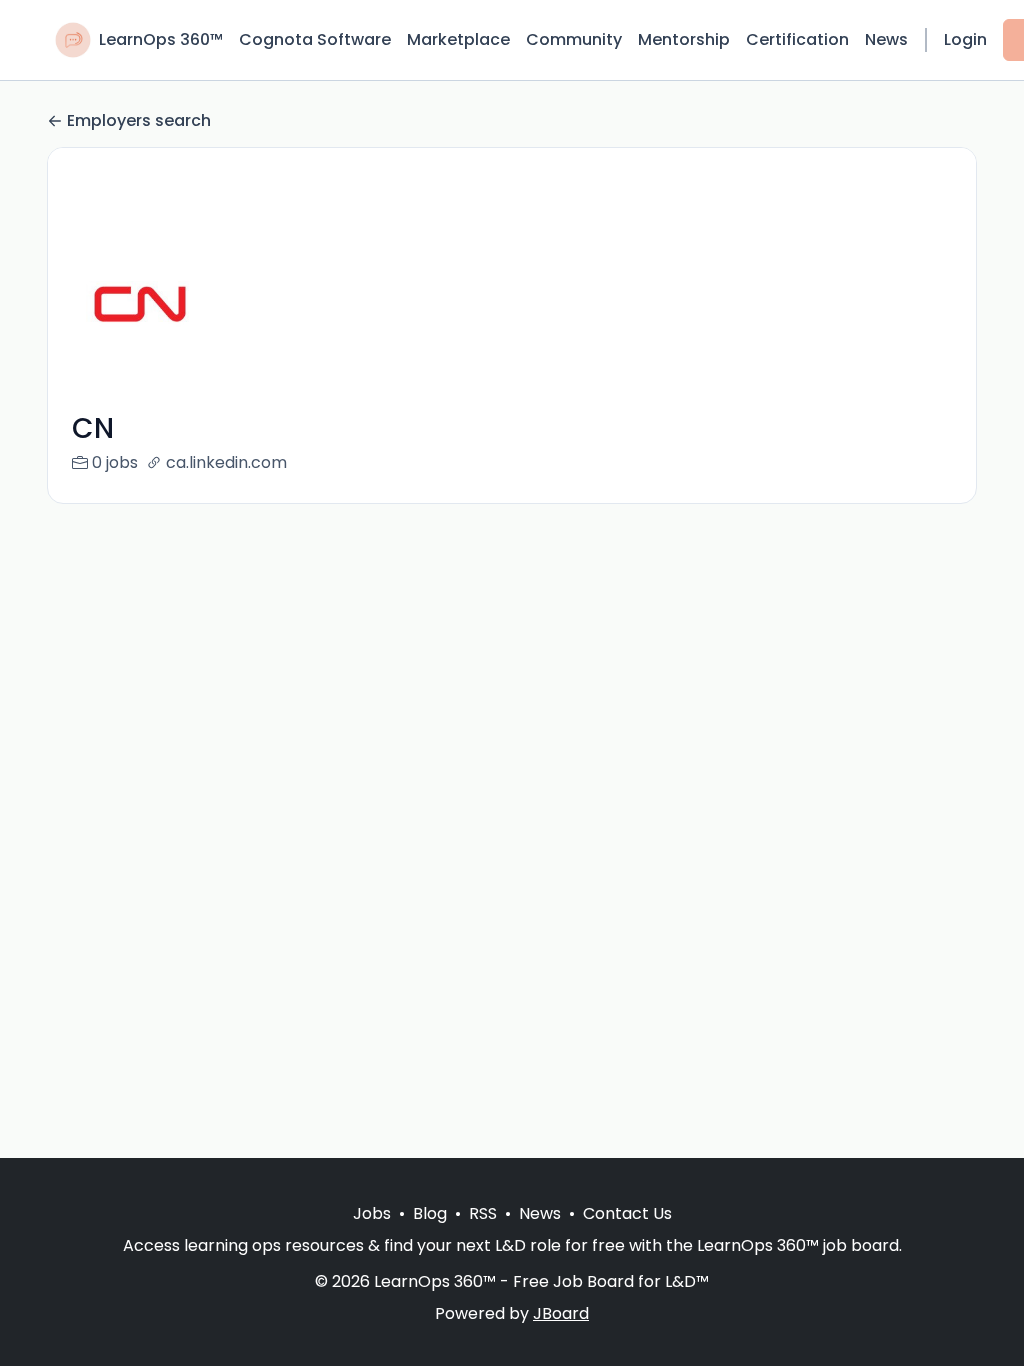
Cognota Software (315, 39)
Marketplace (458, 39)
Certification (797, 39)
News (886, 39)
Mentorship (684, 39)
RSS (483, 1213)
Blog (430, 1213)
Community (574, 39)
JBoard (561, 1313)
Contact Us (627, 1213)
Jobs (372, 1213)
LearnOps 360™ (161, 39)
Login (965, 39)
